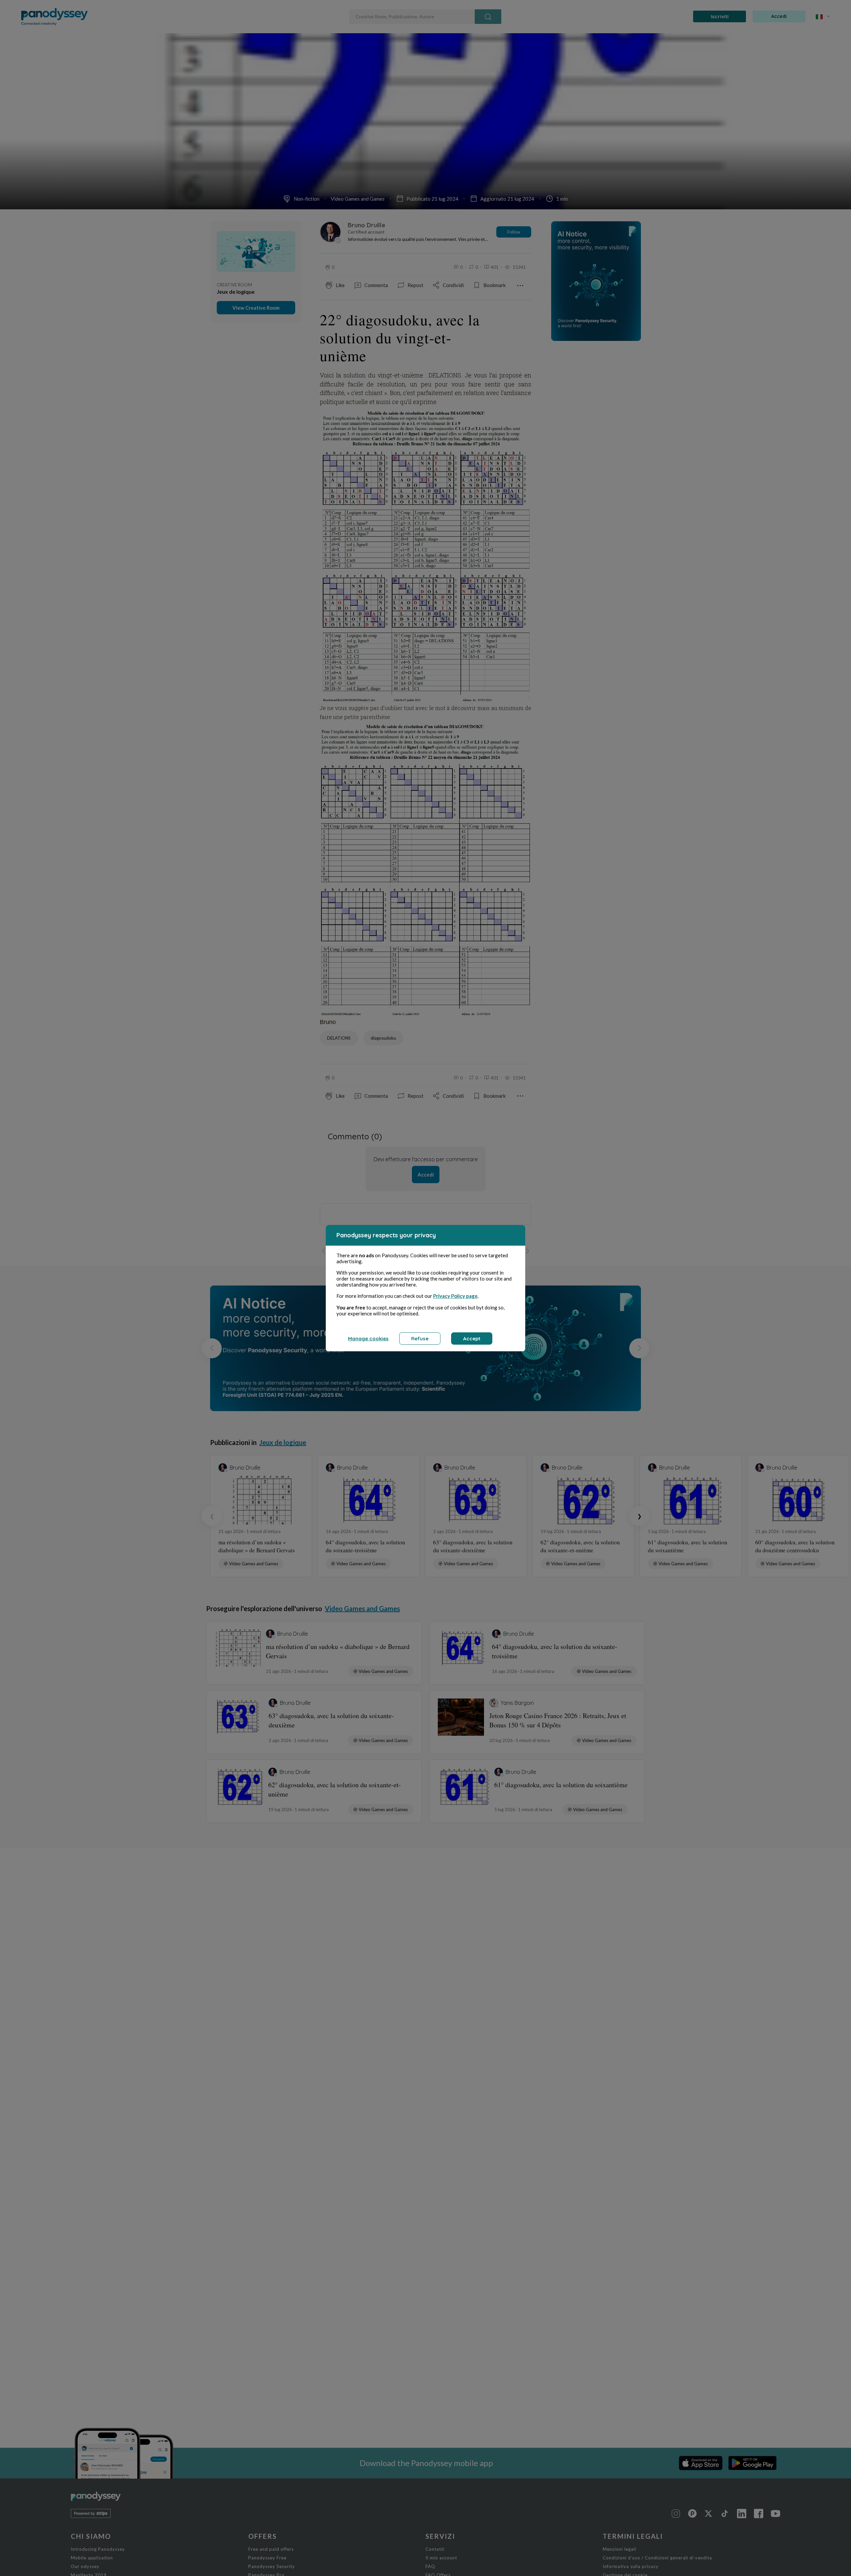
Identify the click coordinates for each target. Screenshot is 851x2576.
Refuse (420, 1339)
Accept (472, 1339)
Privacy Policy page (455, 1296)
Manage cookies (368, 1339)
